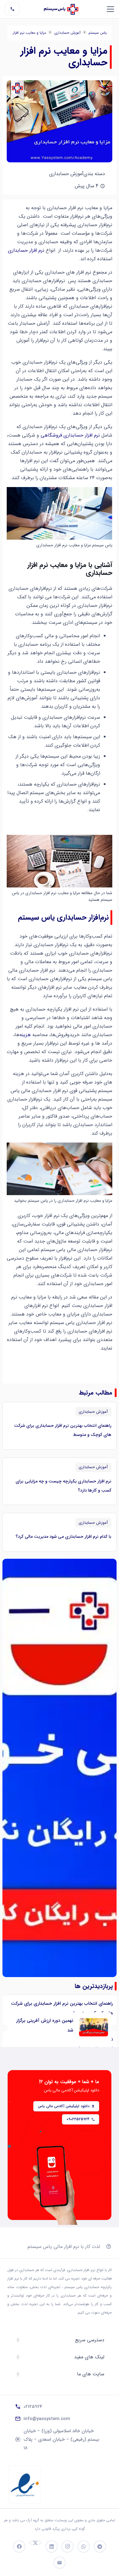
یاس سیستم (98, 33)
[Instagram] (67, 2547)
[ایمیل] (60, 2563)
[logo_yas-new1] (61, 9)
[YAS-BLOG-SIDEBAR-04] (60, 1768)
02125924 (33, 2407)
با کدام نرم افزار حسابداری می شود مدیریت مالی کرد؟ (63, 1537)
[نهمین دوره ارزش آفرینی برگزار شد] (94, 2027)
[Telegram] (100, 2547)
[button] (110, 9)
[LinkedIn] (52, 2547)
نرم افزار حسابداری (26, 250)
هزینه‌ (25, 1035)
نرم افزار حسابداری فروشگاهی (70, 435)
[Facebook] (19, 2547)
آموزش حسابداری (67, 33)
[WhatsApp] (84, 2547)
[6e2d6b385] (25, 2485)
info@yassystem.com (47, 2419)
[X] (35, 2543)
